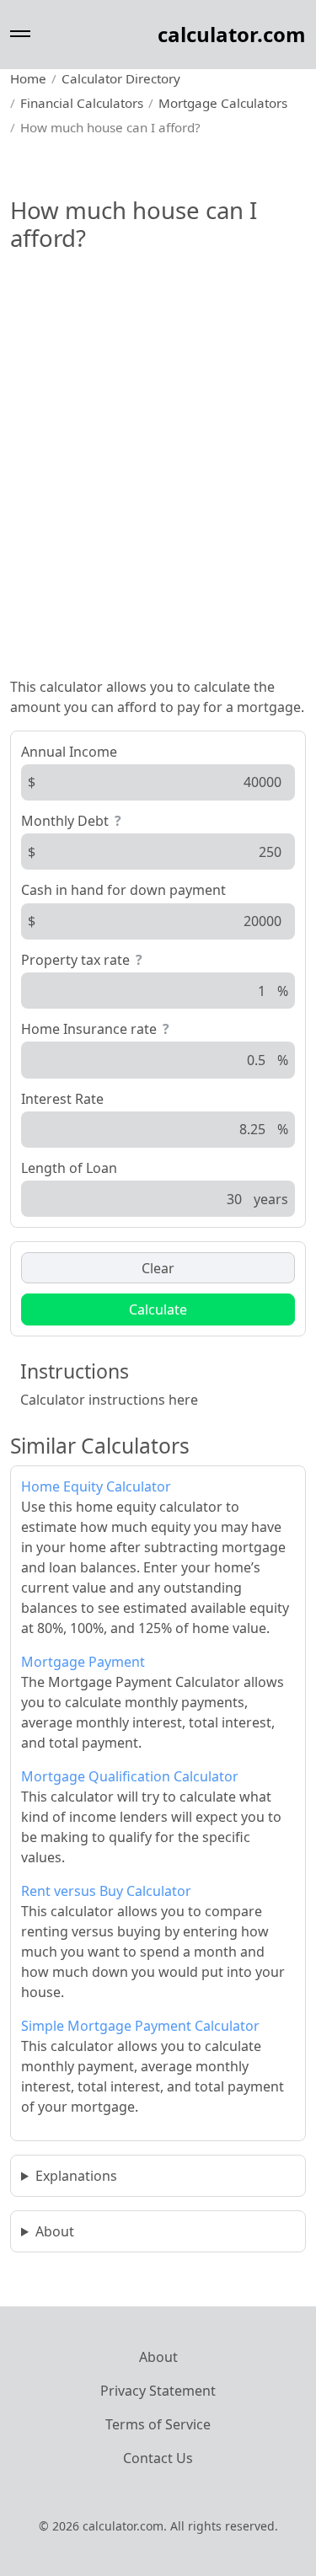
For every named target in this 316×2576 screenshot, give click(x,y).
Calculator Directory (121, 78)
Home (28, 78)
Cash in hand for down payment (123, 890)
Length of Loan (69, 1168)
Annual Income (69, 752)
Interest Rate (62, 1099)
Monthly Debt (65, 821)
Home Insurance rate (89, 1029)
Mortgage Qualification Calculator (130, 1776)
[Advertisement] (158, 498)
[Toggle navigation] (20, 34)
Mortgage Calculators (223, 103)
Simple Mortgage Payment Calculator (140, 2026)
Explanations (76, 2176)
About (55, 2231)
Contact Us (158, 2458)
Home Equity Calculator (96, 1486)
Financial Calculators (82, 103)
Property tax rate (75, 960)
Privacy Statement (158, 2391)
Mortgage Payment (83, 1662)
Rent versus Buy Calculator (106, 1891)
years (271, 1199)
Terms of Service (158, 2424)
